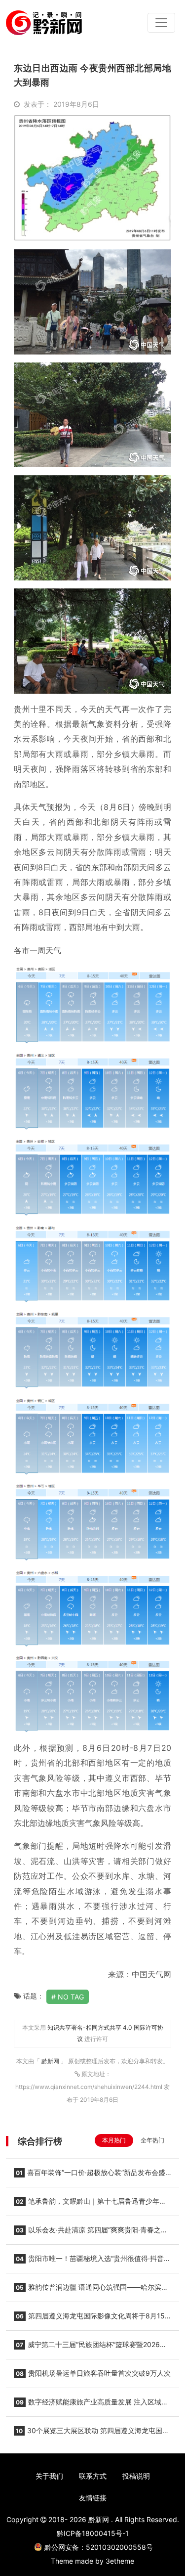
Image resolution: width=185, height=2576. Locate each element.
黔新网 (51, 2061)
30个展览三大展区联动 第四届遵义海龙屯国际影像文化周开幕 (92, 2434)
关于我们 (49, 2476)
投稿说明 (136, 2476)
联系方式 (93, 2476)
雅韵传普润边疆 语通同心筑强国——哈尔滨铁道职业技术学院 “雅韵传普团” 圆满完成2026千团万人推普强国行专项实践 (92, 2290)
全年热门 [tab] (152, 2140)
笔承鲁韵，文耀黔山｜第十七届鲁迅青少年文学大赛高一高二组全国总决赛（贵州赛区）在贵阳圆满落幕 (90, 2204)
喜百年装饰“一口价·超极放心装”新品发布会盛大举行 (90, 2176)
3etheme (120, 2561)
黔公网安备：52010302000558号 (99, 2547)
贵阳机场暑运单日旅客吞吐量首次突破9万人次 (93, 2373)
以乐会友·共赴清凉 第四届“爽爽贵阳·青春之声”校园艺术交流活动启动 (92, 2233)
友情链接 (93, 2498)
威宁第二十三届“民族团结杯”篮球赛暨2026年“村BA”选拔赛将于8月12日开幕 (90, 2348)
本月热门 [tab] (114, 2140)
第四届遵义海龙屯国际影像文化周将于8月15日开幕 (89, 2319)
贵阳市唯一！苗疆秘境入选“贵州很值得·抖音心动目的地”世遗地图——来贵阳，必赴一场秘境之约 (92, 2262)
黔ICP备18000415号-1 (93, 2533)
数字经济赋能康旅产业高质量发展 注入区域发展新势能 (91, 2405)
